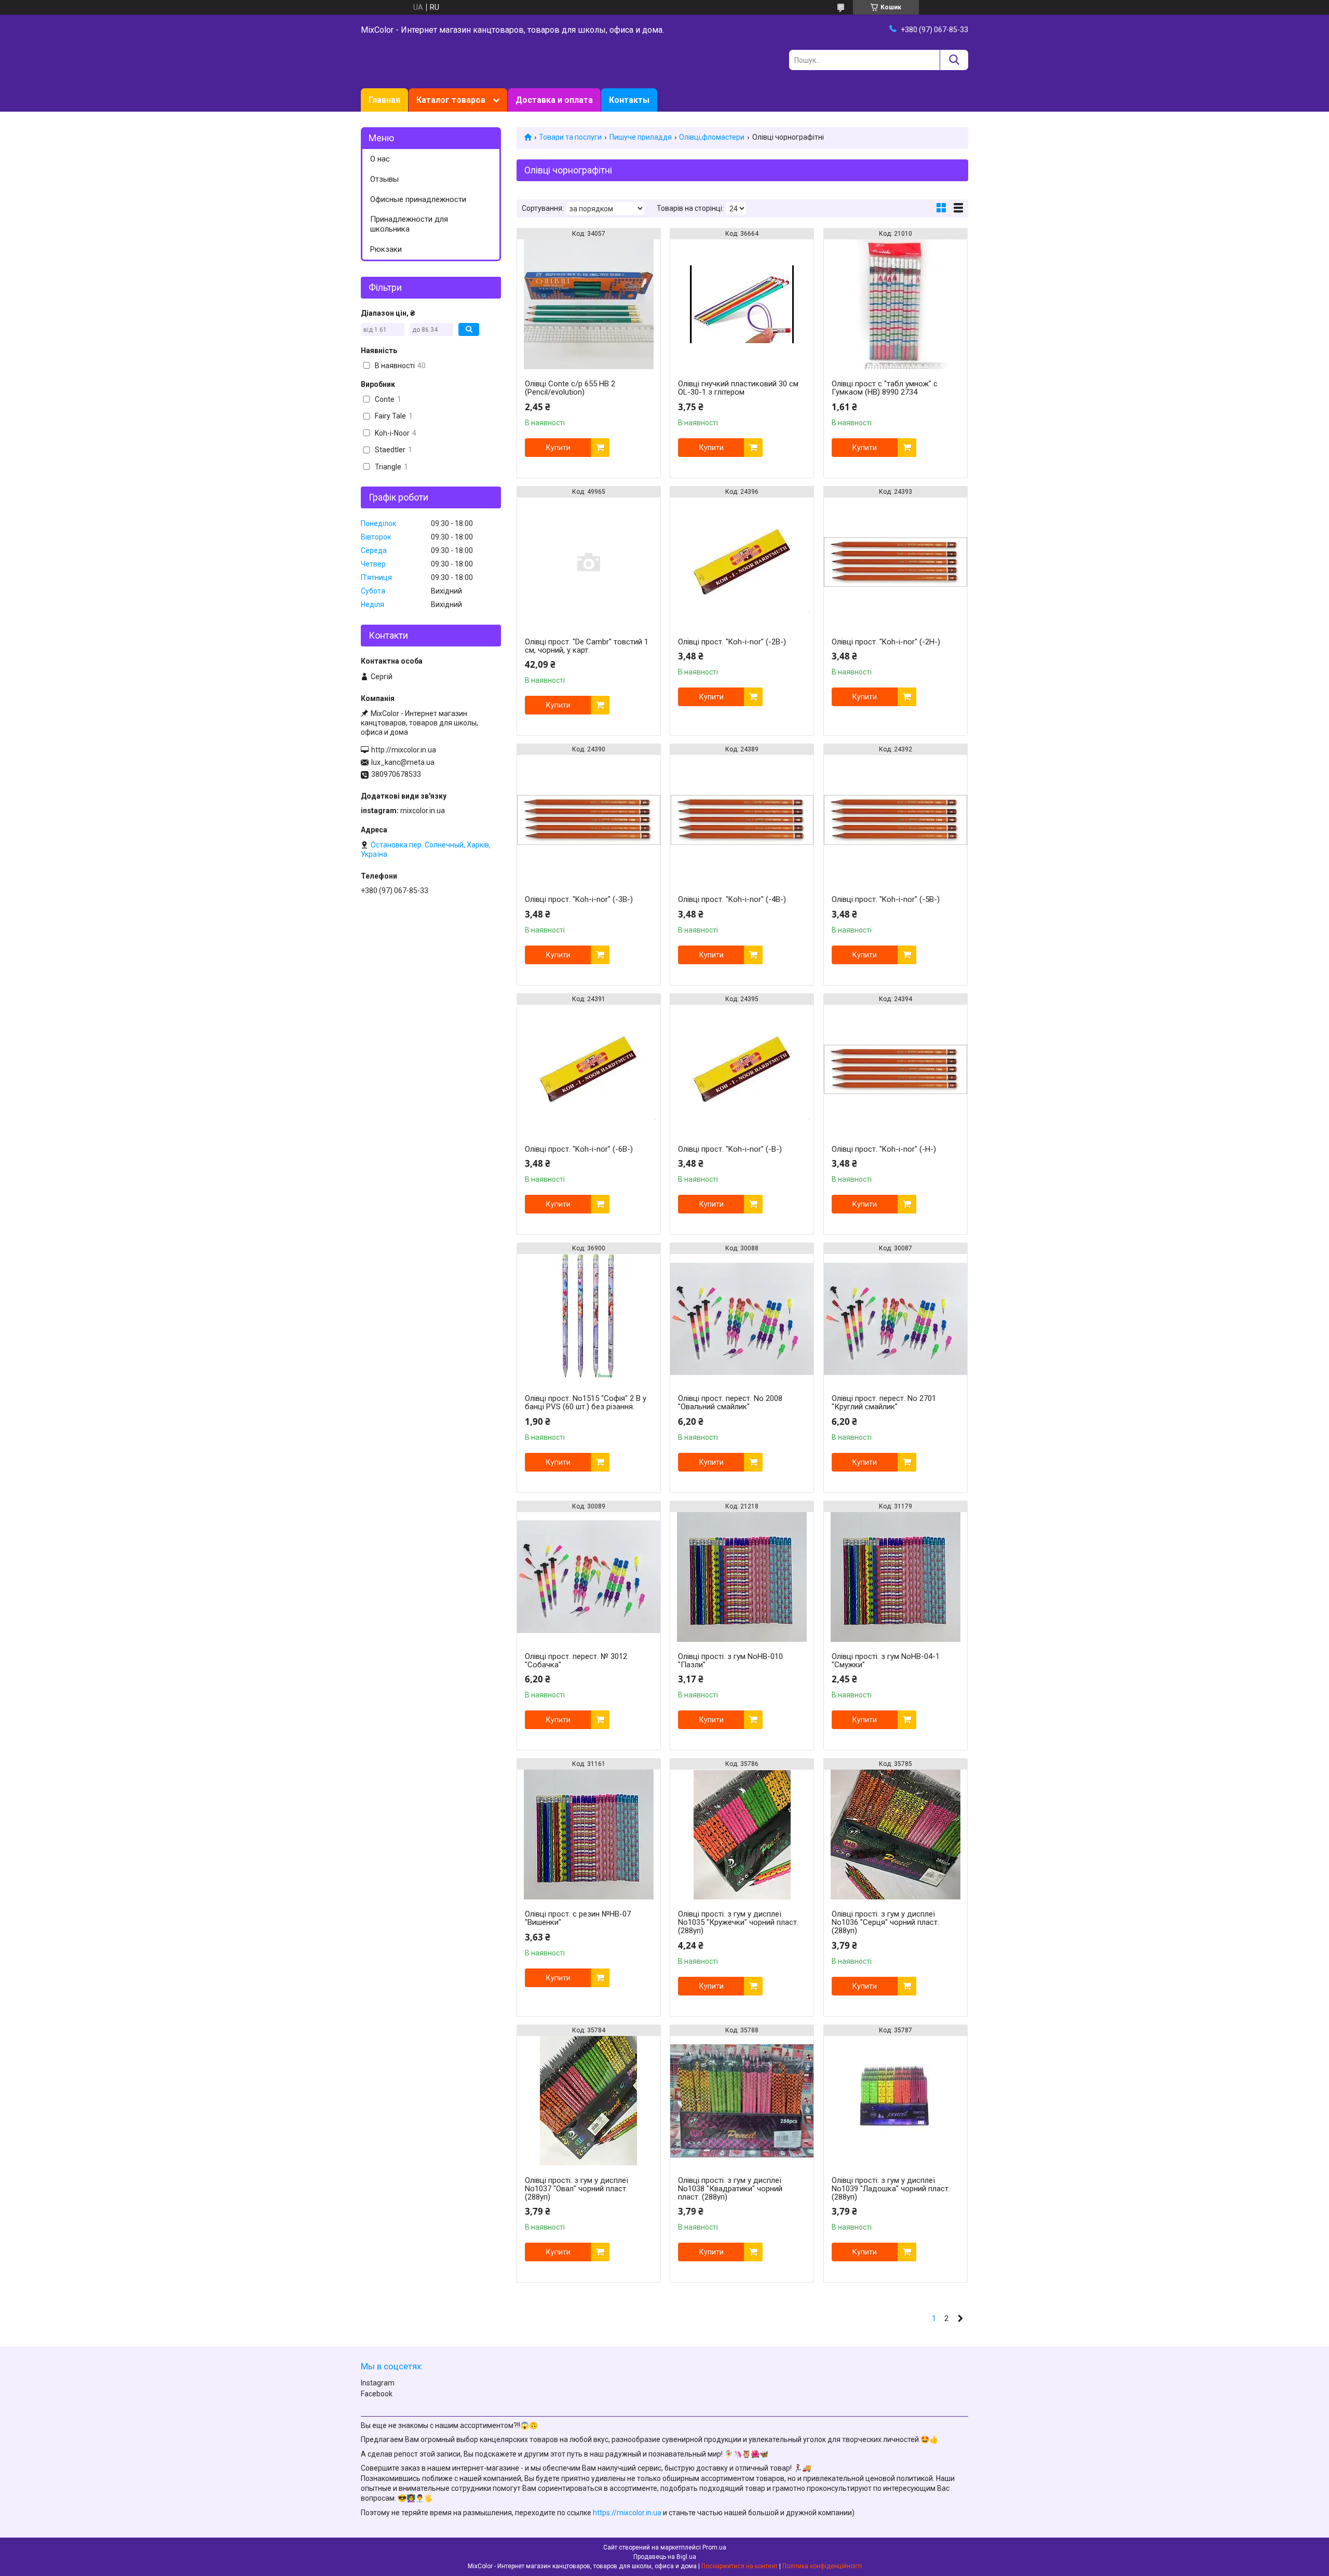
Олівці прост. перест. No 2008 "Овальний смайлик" (730, 1402)
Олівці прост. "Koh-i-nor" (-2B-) (732, 642)
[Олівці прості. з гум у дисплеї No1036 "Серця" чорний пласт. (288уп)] (896, 1835)
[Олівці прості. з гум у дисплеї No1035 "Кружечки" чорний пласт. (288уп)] (742, 1835)
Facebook (377, 2394)
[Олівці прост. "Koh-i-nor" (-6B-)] (589, 1070)
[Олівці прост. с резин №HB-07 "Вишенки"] (589, 1835)
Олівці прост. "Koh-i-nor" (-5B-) (886, 899)
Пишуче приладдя (641, 137)
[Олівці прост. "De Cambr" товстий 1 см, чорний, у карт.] (589, 562)
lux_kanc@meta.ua (403, 762)
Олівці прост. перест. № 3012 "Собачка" (576, 1661)
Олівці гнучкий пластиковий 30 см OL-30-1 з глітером (738, 388)
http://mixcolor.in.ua (404, 750)
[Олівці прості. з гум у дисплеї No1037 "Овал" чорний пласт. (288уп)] (589, 2101)
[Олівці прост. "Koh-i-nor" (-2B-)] (742, 562)
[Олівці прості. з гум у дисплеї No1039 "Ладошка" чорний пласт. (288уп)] (896, 2101)
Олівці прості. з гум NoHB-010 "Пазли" (730, 1661)
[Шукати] (954, 60)
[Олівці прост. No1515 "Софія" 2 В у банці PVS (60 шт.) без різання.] (589, 1319)
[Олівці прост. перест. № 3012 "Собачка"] (589, 1577)
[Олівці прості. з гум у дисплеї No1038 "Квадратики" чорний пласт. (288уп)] (742, 2101)
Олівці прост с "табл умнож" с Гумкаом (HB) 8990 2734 (885, 388)
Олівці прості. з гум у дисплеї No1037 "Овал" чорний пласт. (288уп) (577, 2189)
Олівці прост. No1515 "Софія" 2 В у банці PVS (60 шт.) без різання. (586, 1402)
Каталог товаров (451, 100)
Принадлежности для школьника (409, 224)
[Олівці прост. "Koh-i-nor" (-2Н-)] (896, 562)
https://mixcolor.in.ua (627, 2513)
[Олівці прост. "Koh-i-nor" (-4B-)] (742, 820)
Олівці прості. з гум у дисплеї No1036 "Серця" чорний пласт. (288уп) (885, 1922)
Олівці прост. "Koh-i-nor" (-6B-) (579, 1149)
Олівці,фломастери (712, 137)
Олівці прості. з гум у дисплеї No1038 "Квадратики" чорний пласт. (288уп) (730, 2189)
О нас (380, 159)
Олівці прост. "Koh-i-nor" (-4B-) (732, 899)
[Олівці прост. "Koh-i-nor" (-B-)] (742, 1070)
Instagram (378, 2383)
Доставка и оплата (554, 100)
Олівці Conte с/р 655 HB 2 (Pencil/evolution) (570, 388)
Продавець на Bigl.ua (665, 2557)
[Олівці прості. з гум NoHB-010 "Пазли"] (742, 1577)
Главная (384, 100)
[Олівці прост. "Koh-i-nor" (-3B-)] (589, 820)
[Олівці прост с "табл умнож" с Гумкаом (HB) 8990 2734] (896, 304)
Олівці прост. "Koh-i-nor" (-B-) (730, 1149)
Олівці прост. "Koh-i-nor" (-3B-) (579, 899)
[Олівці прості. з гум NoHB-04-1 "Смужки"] (896, 1577)
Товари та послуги (570, 137)
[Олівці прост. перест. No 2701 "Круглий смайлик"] (896, 1319)
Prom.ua (714, 2547)
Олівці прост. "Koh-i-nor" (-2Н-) (886, 642)
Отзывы (384, 179)
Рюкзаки (386, 249)
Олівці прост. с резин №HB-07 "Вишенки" (578, 1918)
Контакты (629, 100)
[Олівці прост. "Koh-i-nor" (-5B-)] (896, 820)
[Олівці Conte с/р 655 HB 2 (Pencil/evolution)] (589, 304)
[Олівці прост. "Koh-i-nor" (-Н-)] (896, 1070)
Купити (558, 448)
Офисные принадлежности (418, 199)
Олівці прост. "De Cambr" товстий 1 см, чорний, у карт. (587, 646)
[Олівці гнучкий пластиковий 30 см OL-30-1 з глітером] (742, 304)
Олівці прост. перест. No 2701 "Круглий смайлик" (884, 1402)
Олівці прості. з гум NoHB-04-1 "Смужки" (886, 1661)
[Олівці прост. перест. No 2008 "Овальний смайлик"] (742, 1319)
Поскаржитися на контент (740, 2566)
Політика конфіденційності (822, 2566)
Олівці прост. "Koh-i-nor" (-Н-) (884, 1149)
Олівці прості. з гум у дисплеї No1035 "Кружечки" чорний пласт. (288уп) (738, 1922)
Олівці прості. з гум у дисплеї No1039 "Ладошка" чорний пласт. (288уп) (891, 2189)
